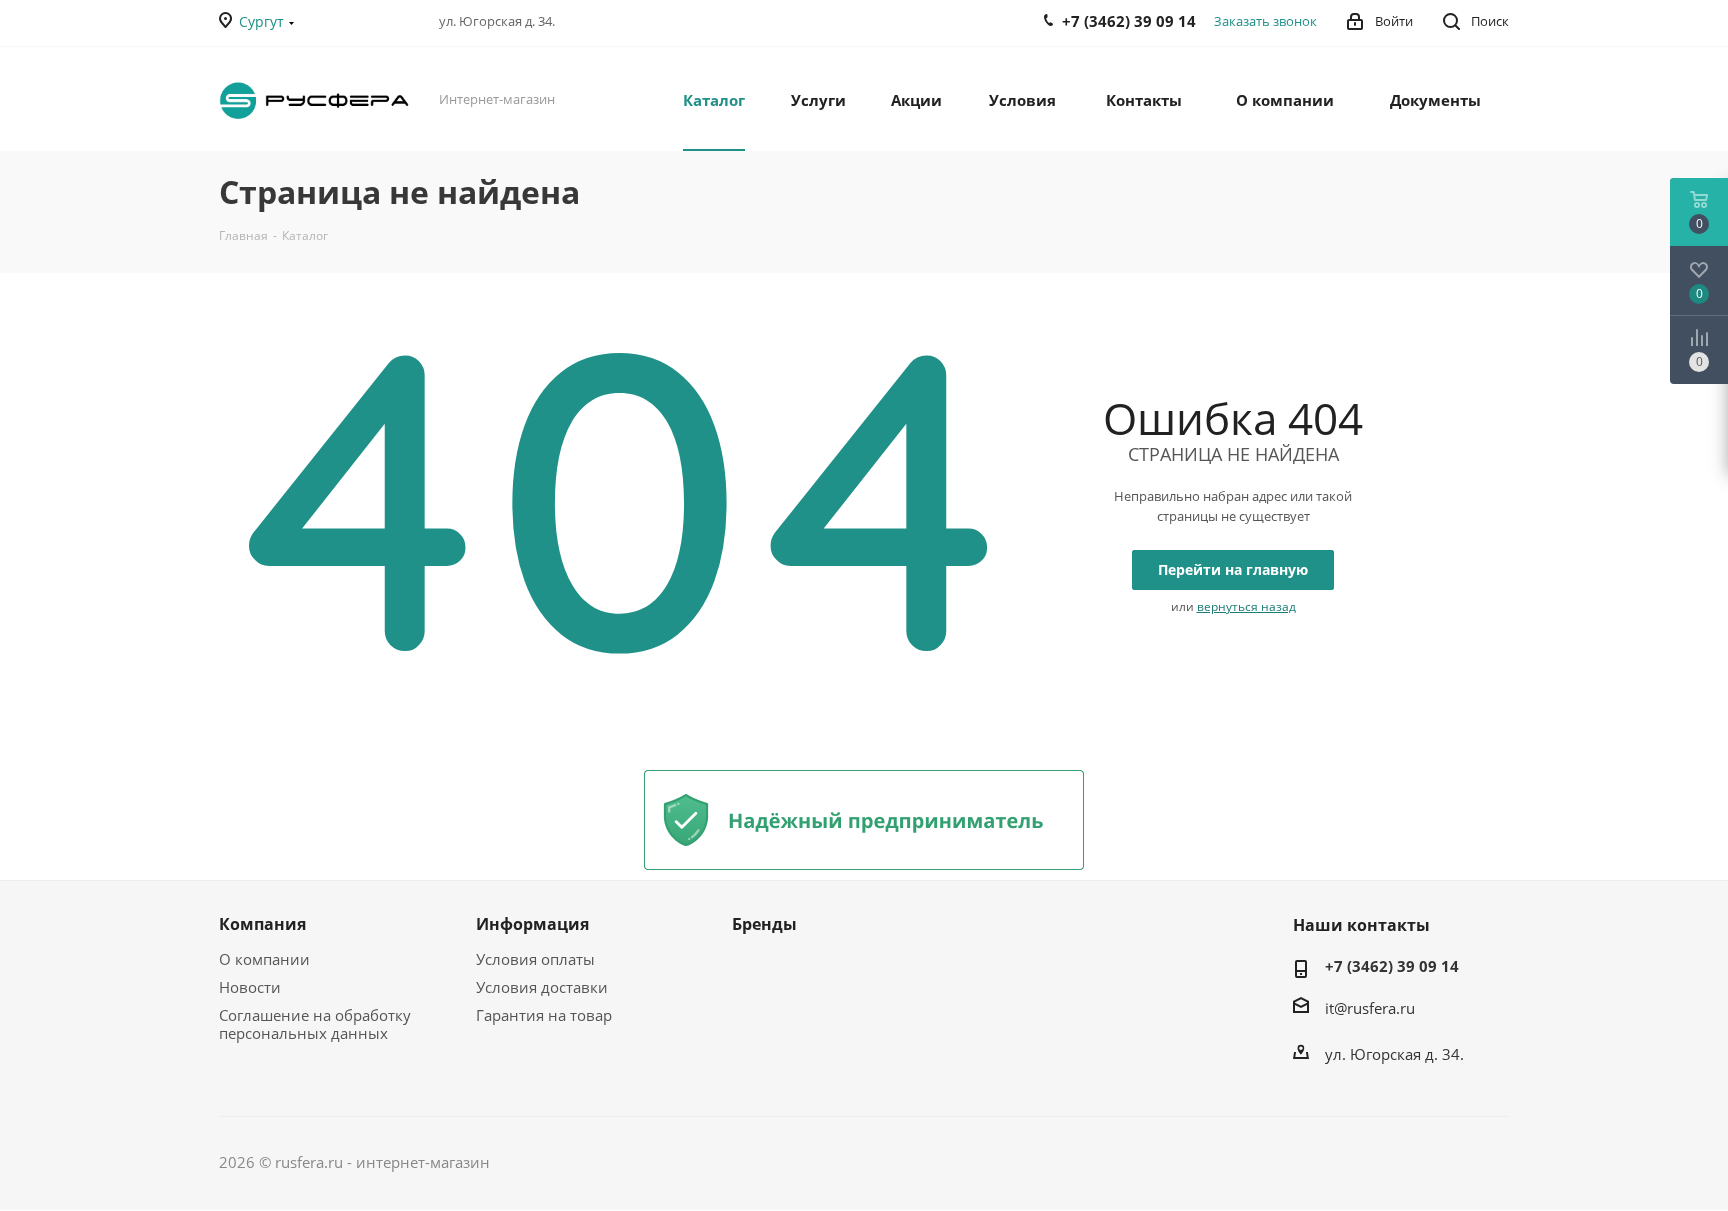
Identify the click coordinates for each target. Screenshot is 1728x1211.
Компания (262, 924)
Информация (532, 924)
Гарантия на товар (544, 1015)
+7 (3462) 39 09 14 (1392, 966)
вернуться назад (1246, 606)
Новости (250, 987)
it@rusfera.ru (1370, 1008)
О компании (264, 959)
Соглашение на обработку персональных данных (315, 1024)
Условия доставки (542, 987)
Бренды (764, 924)
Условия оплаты (535, 959)
